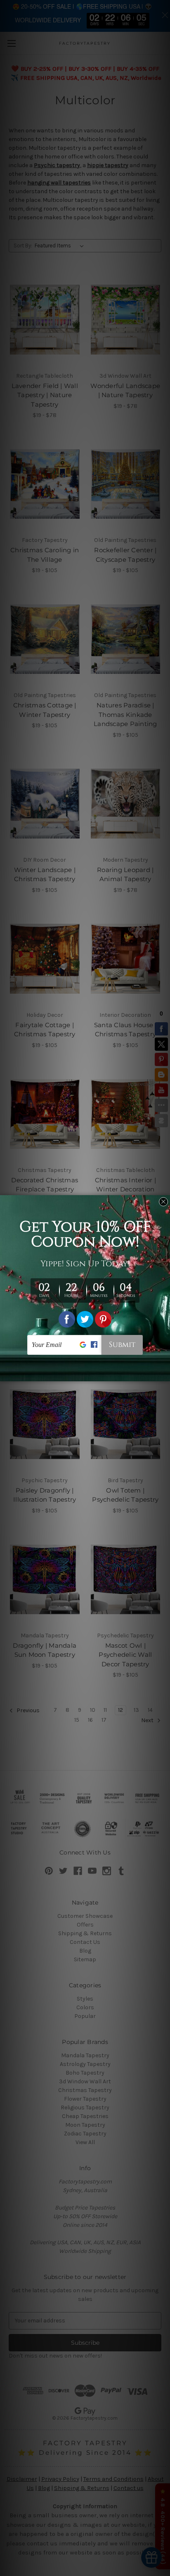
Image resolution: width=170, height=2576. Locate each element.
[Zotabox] (165, 1374)
